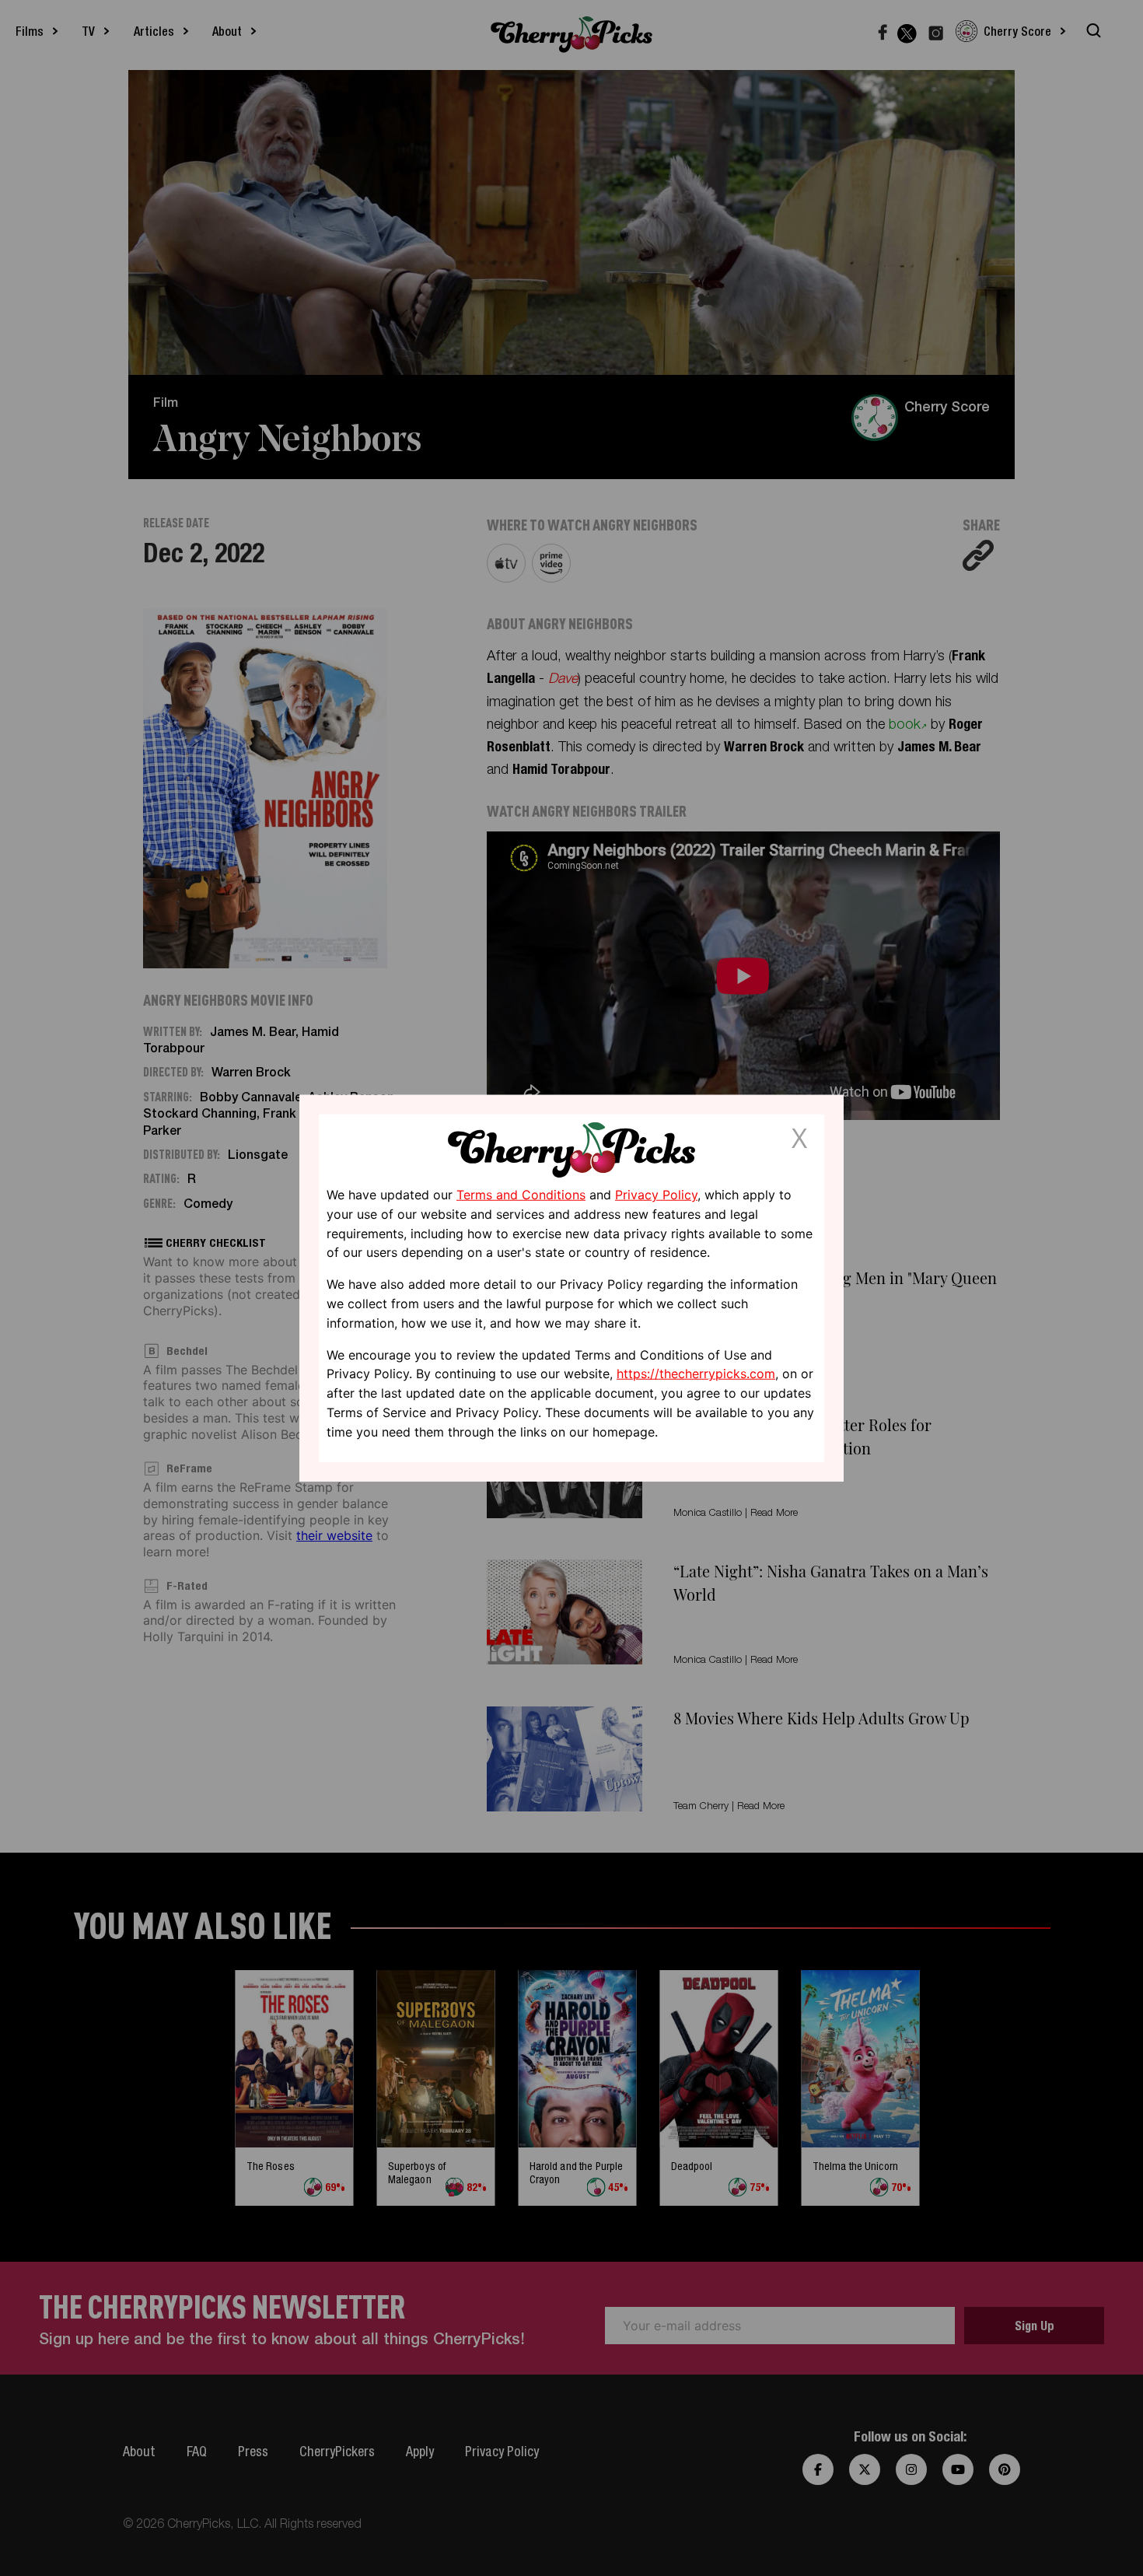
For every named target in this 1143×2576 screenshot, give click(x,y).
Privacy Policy (656, 1195)
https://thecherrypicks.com (696, 1374)
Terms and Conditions (521, 1195)
